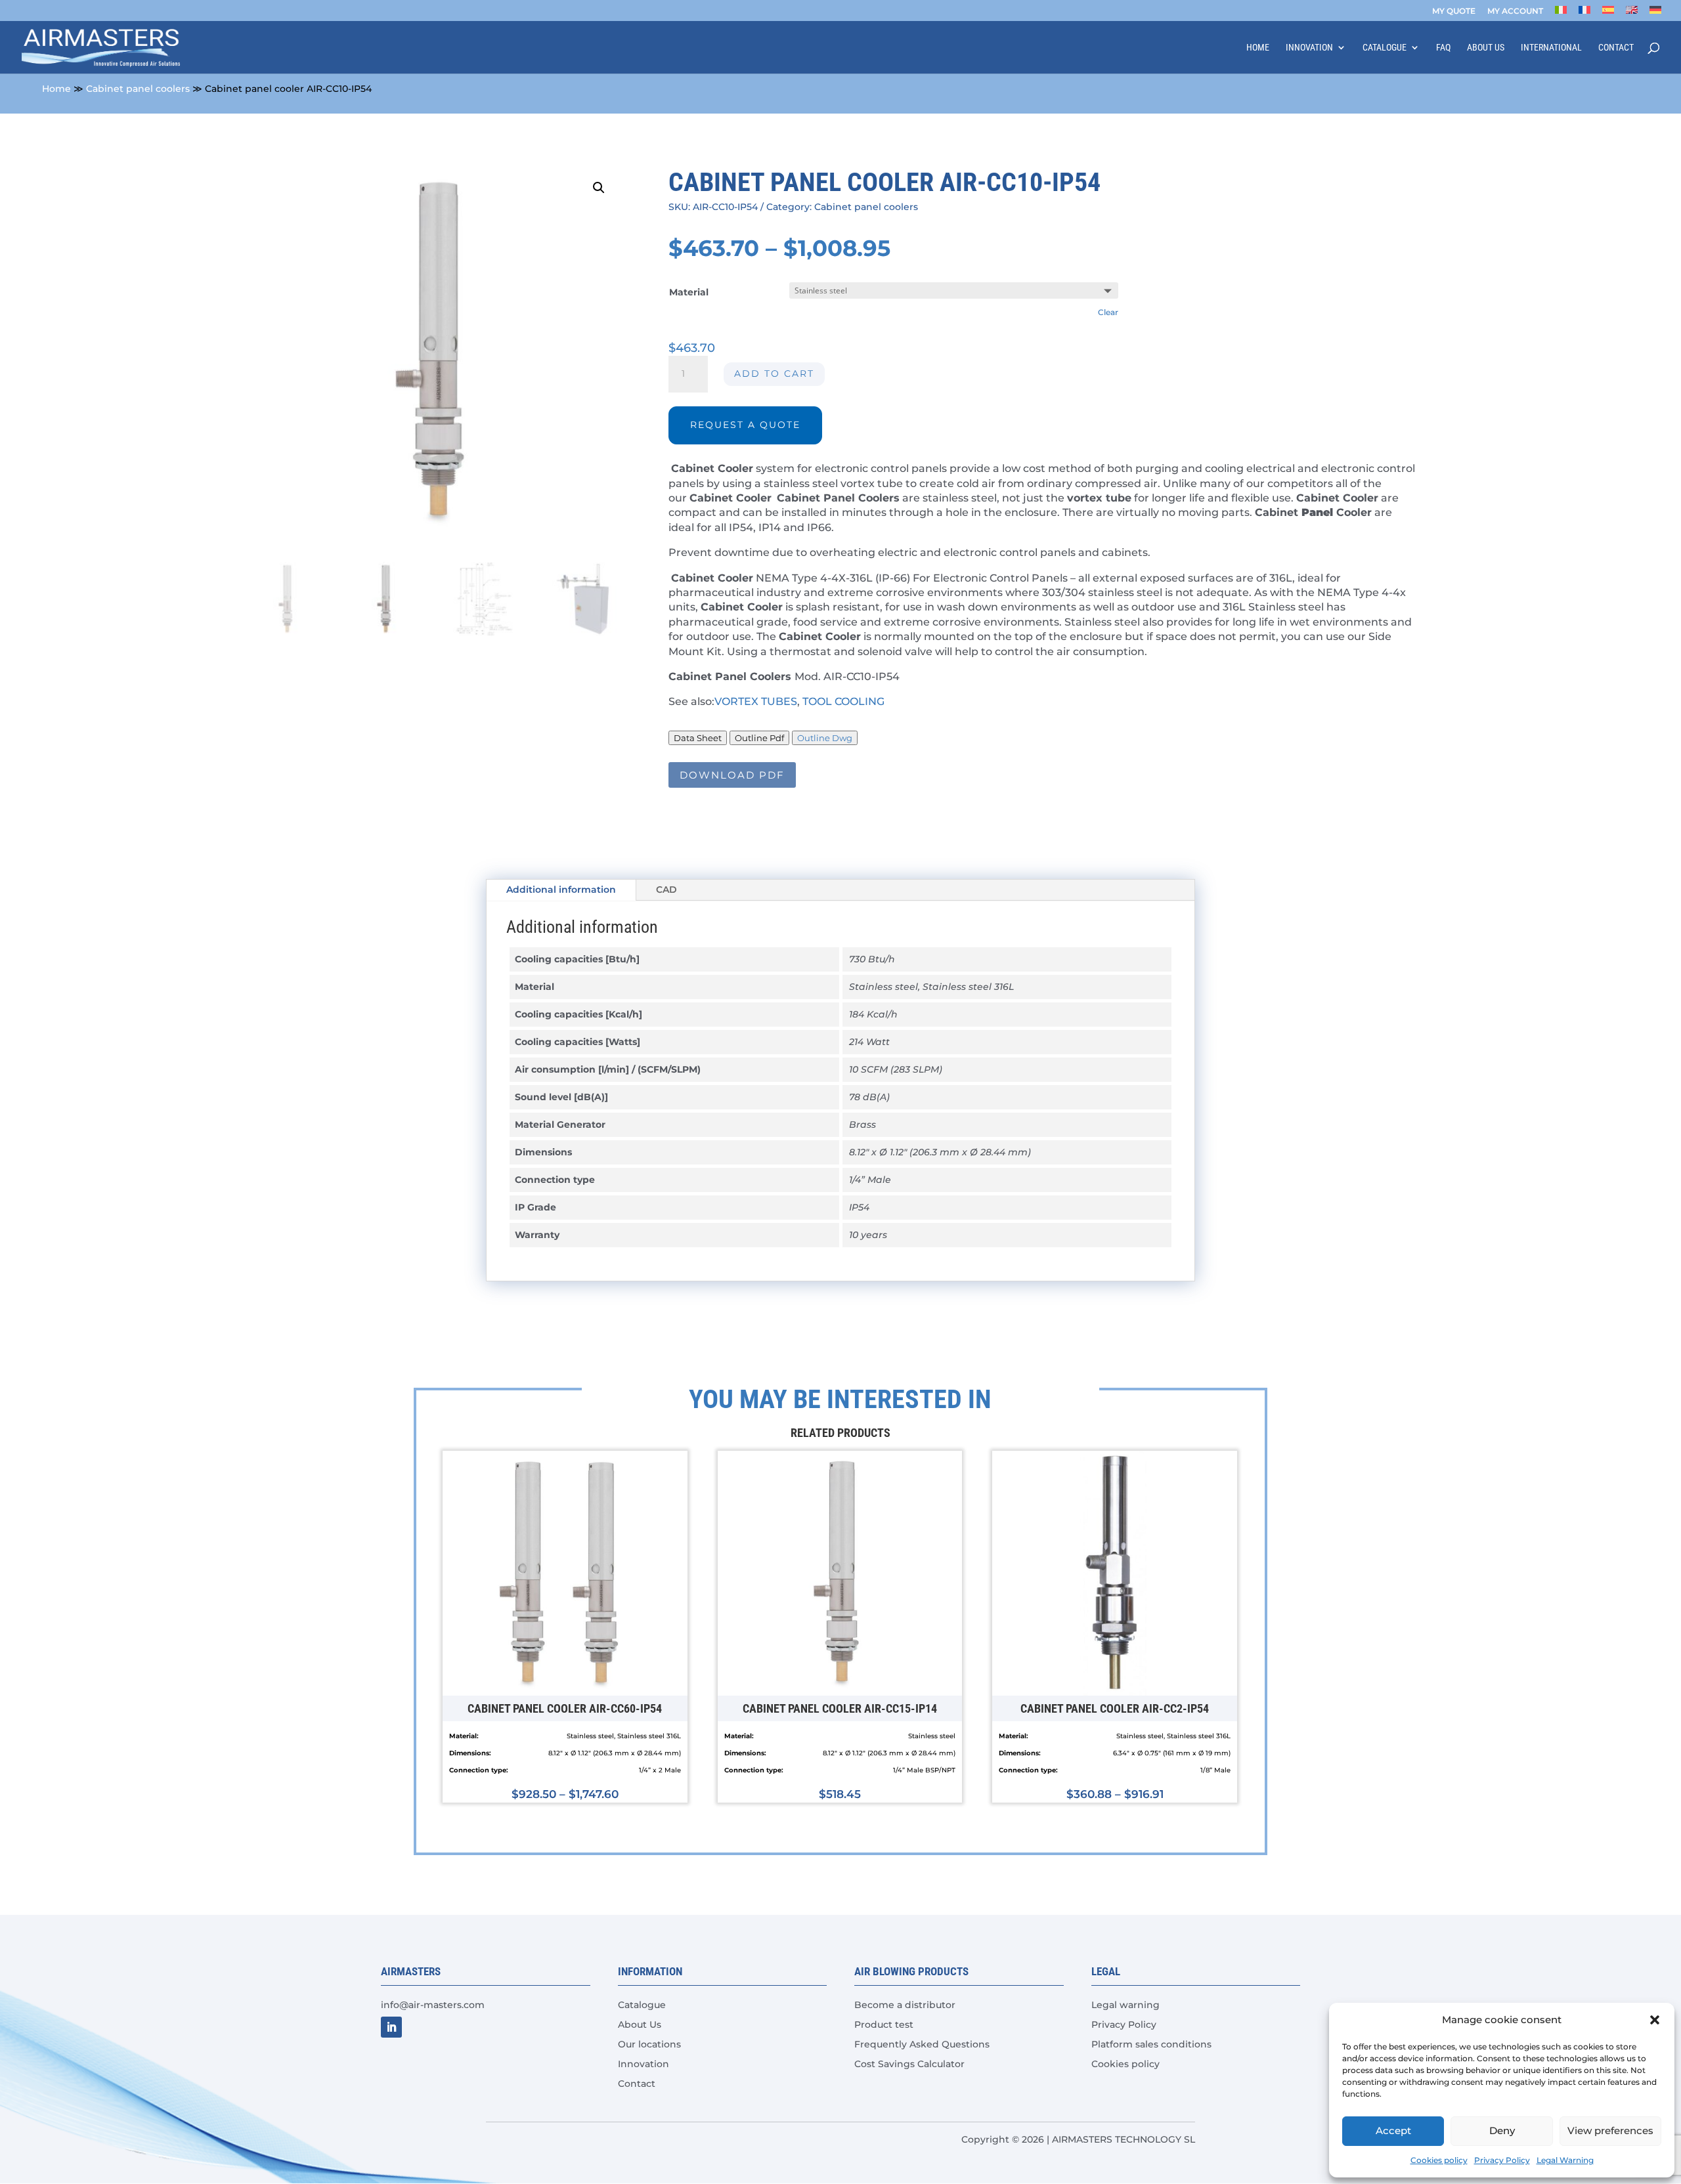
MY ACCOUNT (1515, 11)
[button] (1655, 2020)
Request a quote (745, 425)
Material (689, 292)
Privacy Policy (1502, 2160)
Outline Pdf (759, 738)
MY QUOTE (1454, 11)
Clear (1108, 312)
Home (1258, 48)
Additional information (561, 889)
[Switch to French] (1584, 13)
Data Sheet (698, 738)
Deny (1502, 2130)
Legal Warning (1565, 2160)
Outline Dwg (825, 738)
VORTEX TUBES (756, 701)
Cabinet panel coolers (138, 89)
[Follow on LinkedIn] (391, 2027)
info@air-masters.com (433, 2005)
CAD (666, 889)
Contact (1616, 48)
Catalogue (1385, 48)
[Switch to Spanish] (1608, 13)
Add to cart (774, 374)
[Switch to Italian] (1561, 13)
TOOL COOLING (843, 701)
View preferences (1610, 2130)
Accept (1393, 2130)
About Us (1486, 48)
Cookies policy (1439, 2160)
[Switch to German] (1655, 13)
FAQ (1443, 48)
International (1551, 48)
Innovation (1309, 48)
